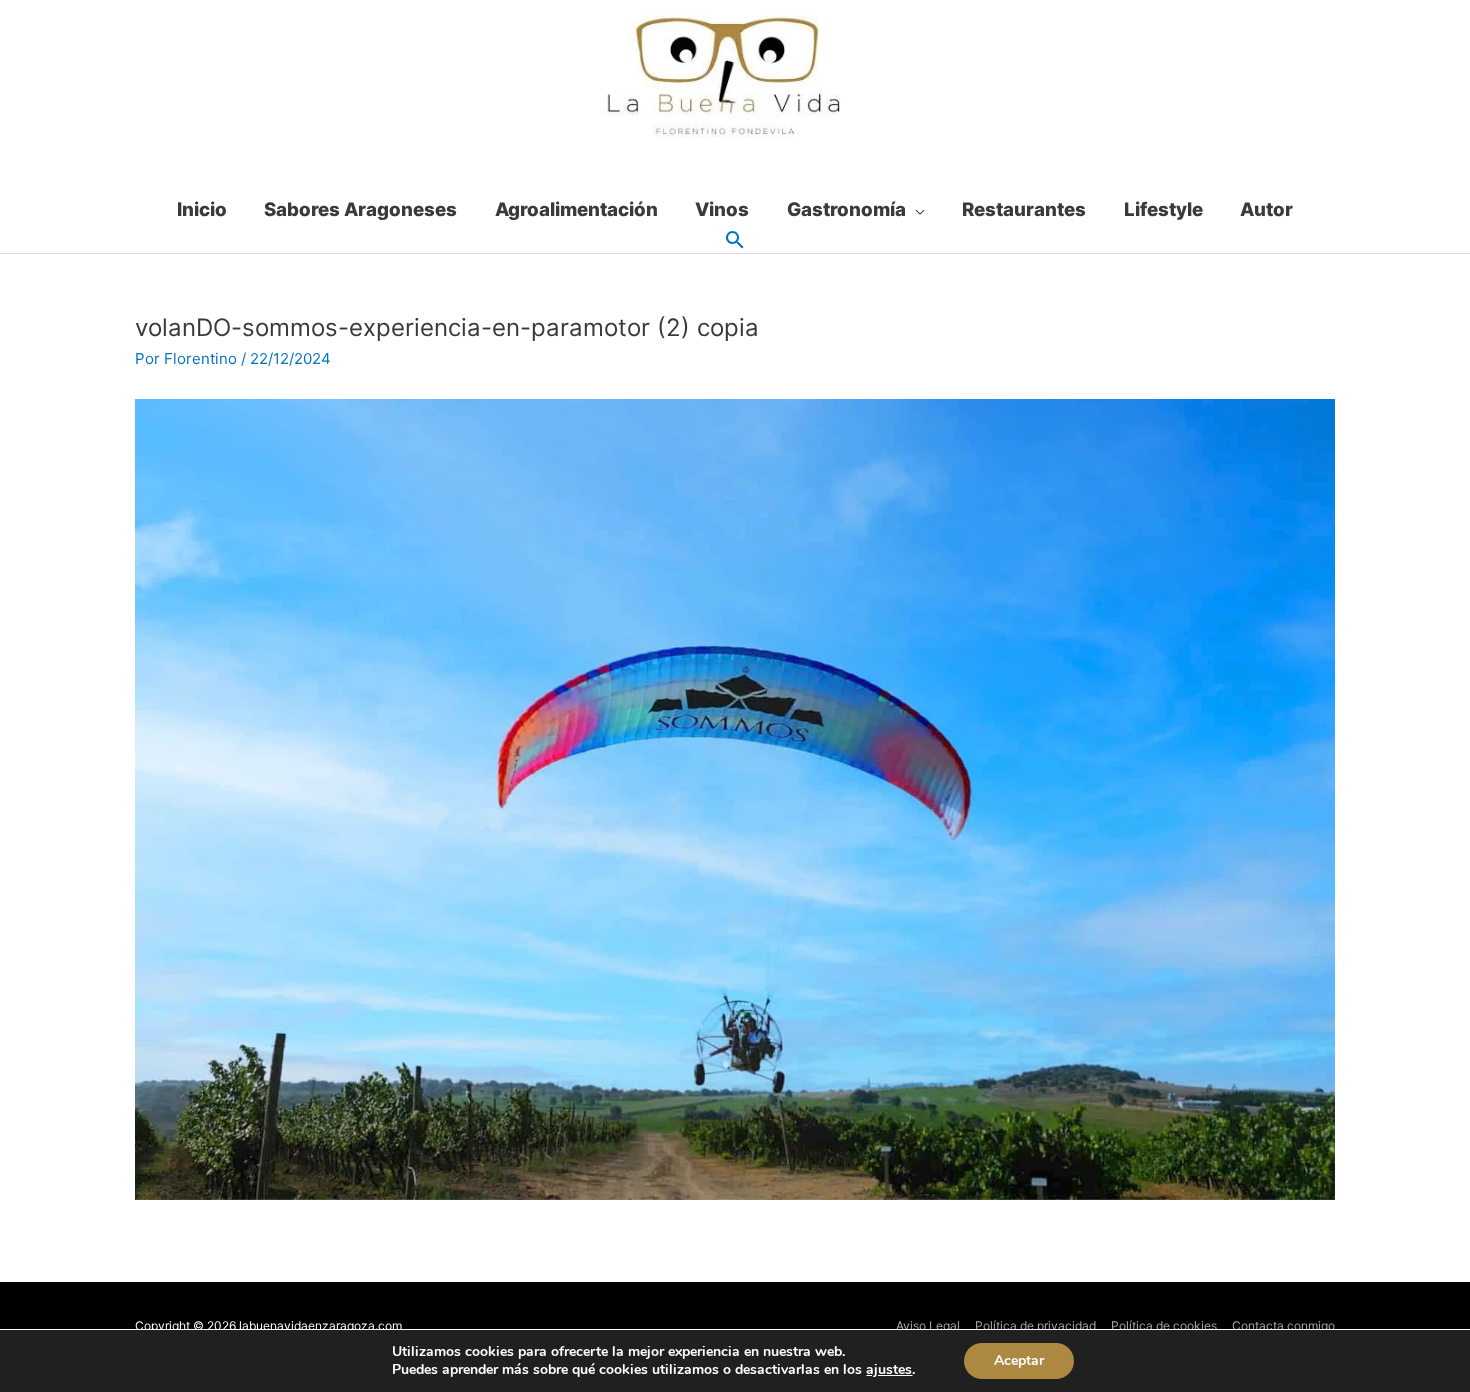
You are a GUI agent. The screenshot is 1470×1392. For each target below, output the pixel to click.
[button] (735, 241)
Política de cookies (1164, 1325)
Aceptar (1019, 1360)
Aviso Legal (928, 1325)
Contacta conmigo (1283, 1325)
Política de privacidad (1035, 1325)
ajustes (889, 1370)
